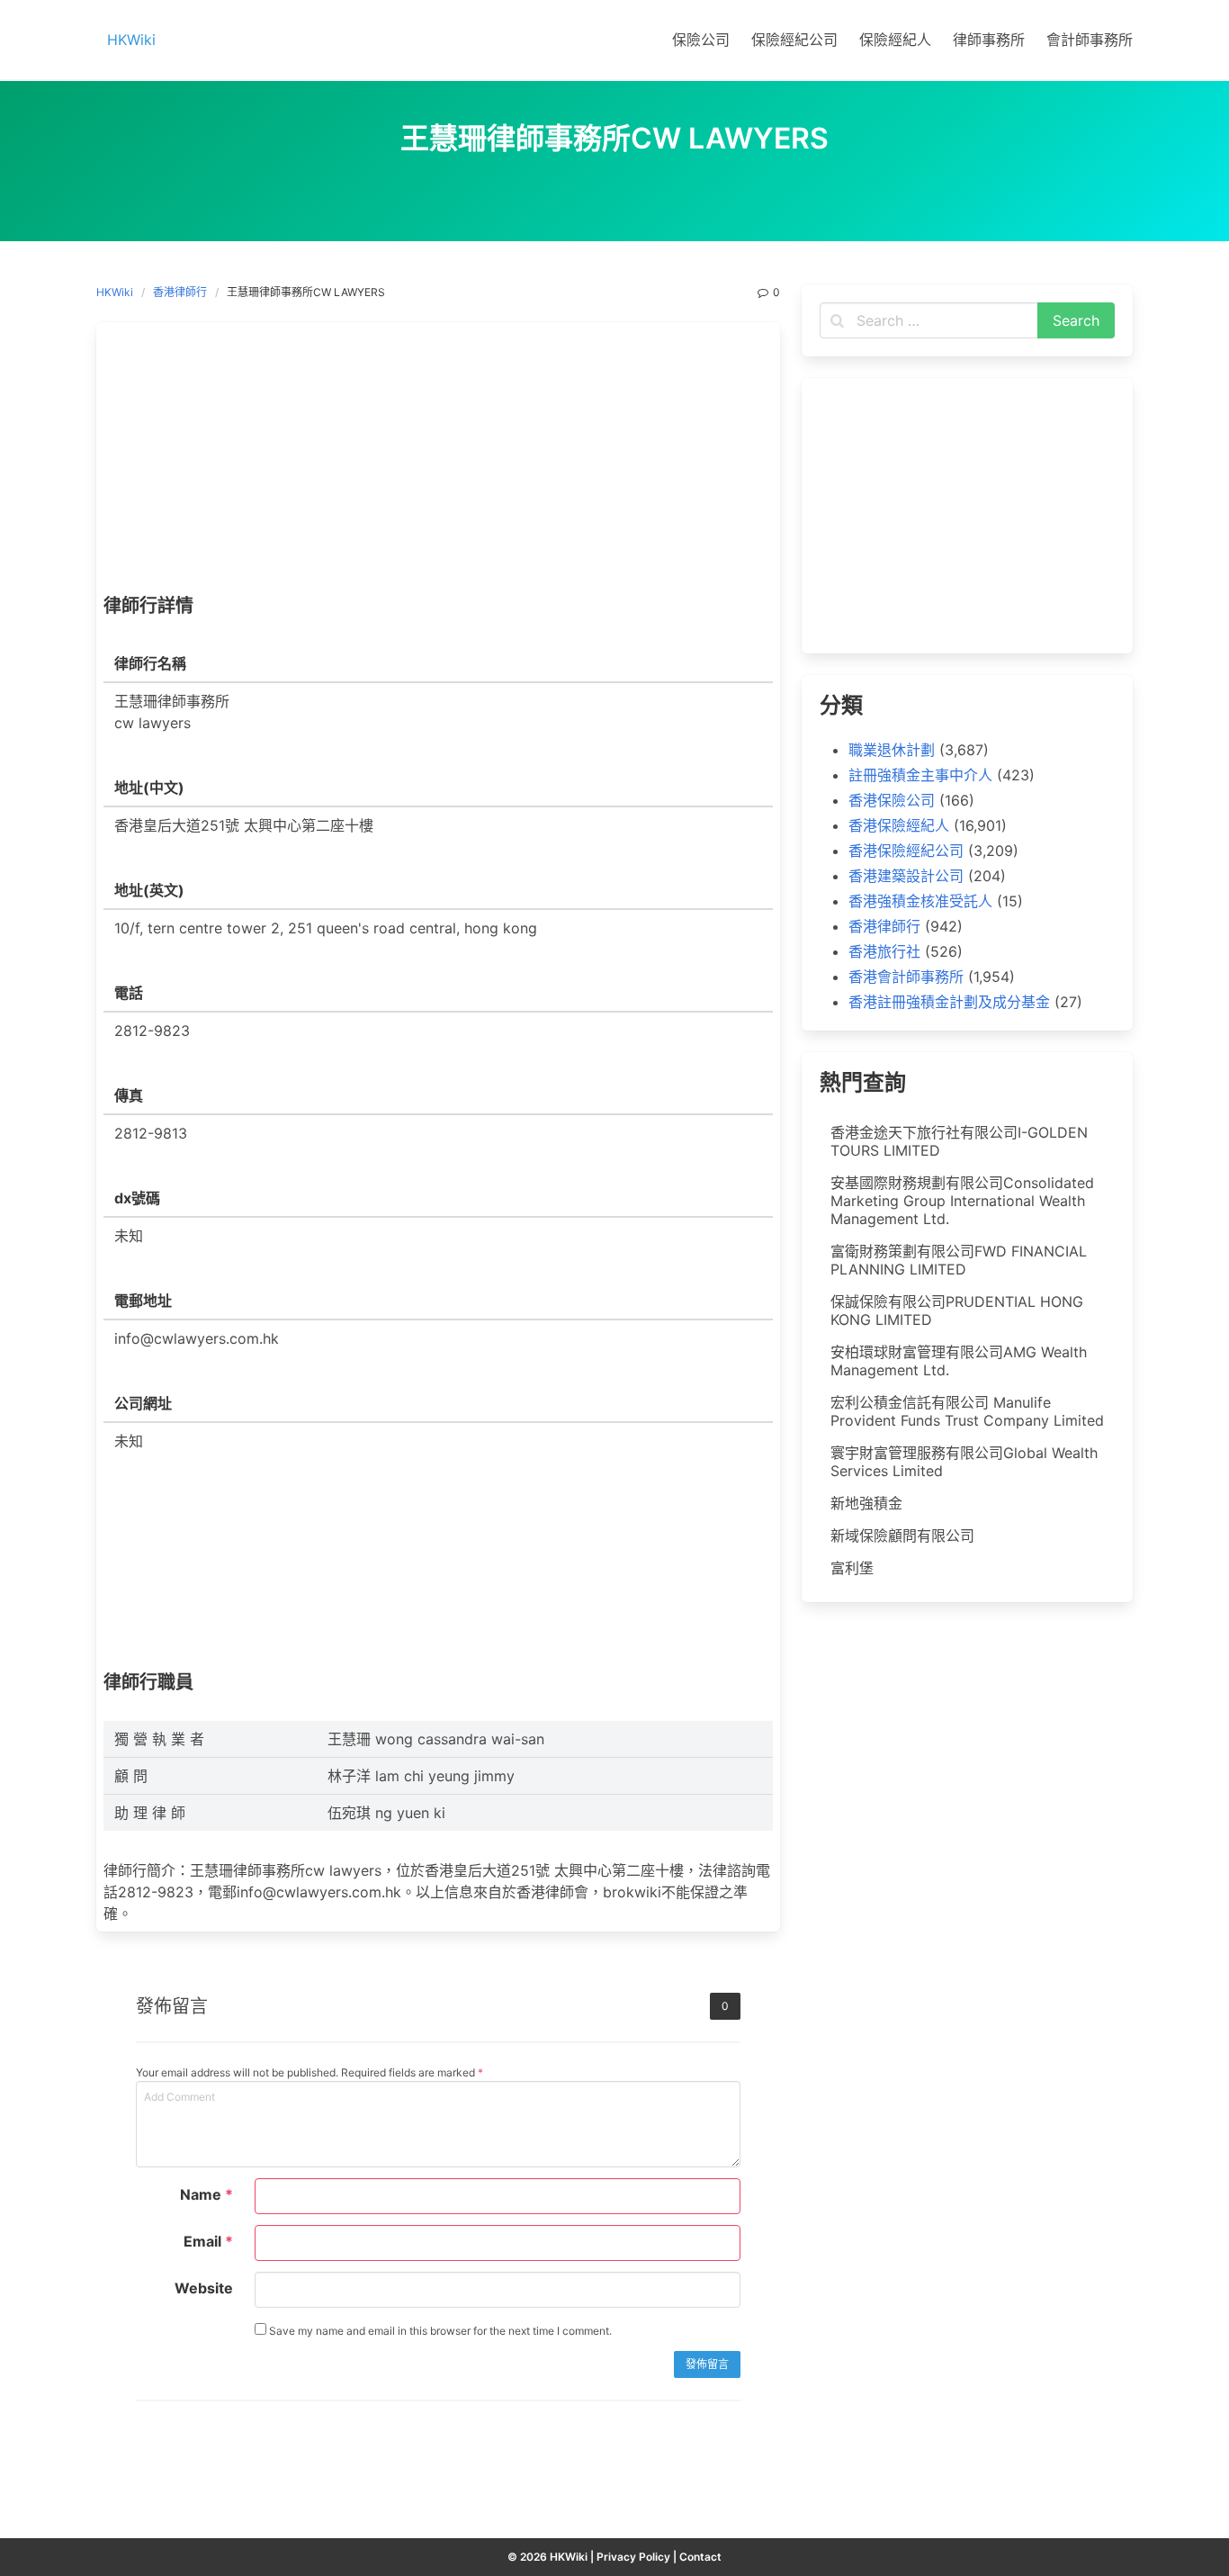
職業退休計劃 (892, 750)
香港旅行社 (884, 951)
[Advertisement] (438, 463)
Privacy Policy (633, 2557)
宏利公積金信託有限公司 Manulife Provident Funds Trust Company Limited (967, 1411)
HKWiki (115, 292)
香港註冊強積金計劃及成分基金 (949, 1002)
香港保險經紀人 (899, 825)
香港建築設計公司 (906, 876)
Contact (700, 2557)
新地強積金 (866, 1503)
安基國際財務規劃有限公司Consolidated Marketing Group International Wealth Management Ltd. (962, 1201)
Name (206, 2194)
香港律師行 (180, 292)
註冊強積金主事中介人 (920, 775)
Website (204, 2288)
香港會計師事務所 (906, 977)
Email (208, 2241)
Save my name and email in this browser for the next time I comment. (439, 2331)
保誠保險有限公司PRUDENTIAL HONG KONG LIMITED (957, 1311)
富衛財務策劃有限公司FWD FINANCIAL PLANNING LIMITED (959, 1260)
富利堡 (852, 1568)
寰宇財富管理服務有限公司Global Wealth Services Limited (964, 1462)
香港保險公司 (892, 800)
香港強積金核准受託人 (920, 901)
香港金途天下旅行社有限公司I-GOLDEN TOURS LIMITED (959, 1141)
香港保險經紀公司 (906, 851)
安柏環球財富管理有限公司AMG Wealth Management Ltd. (959, 1361)
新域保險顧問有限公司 (902, 1536)
